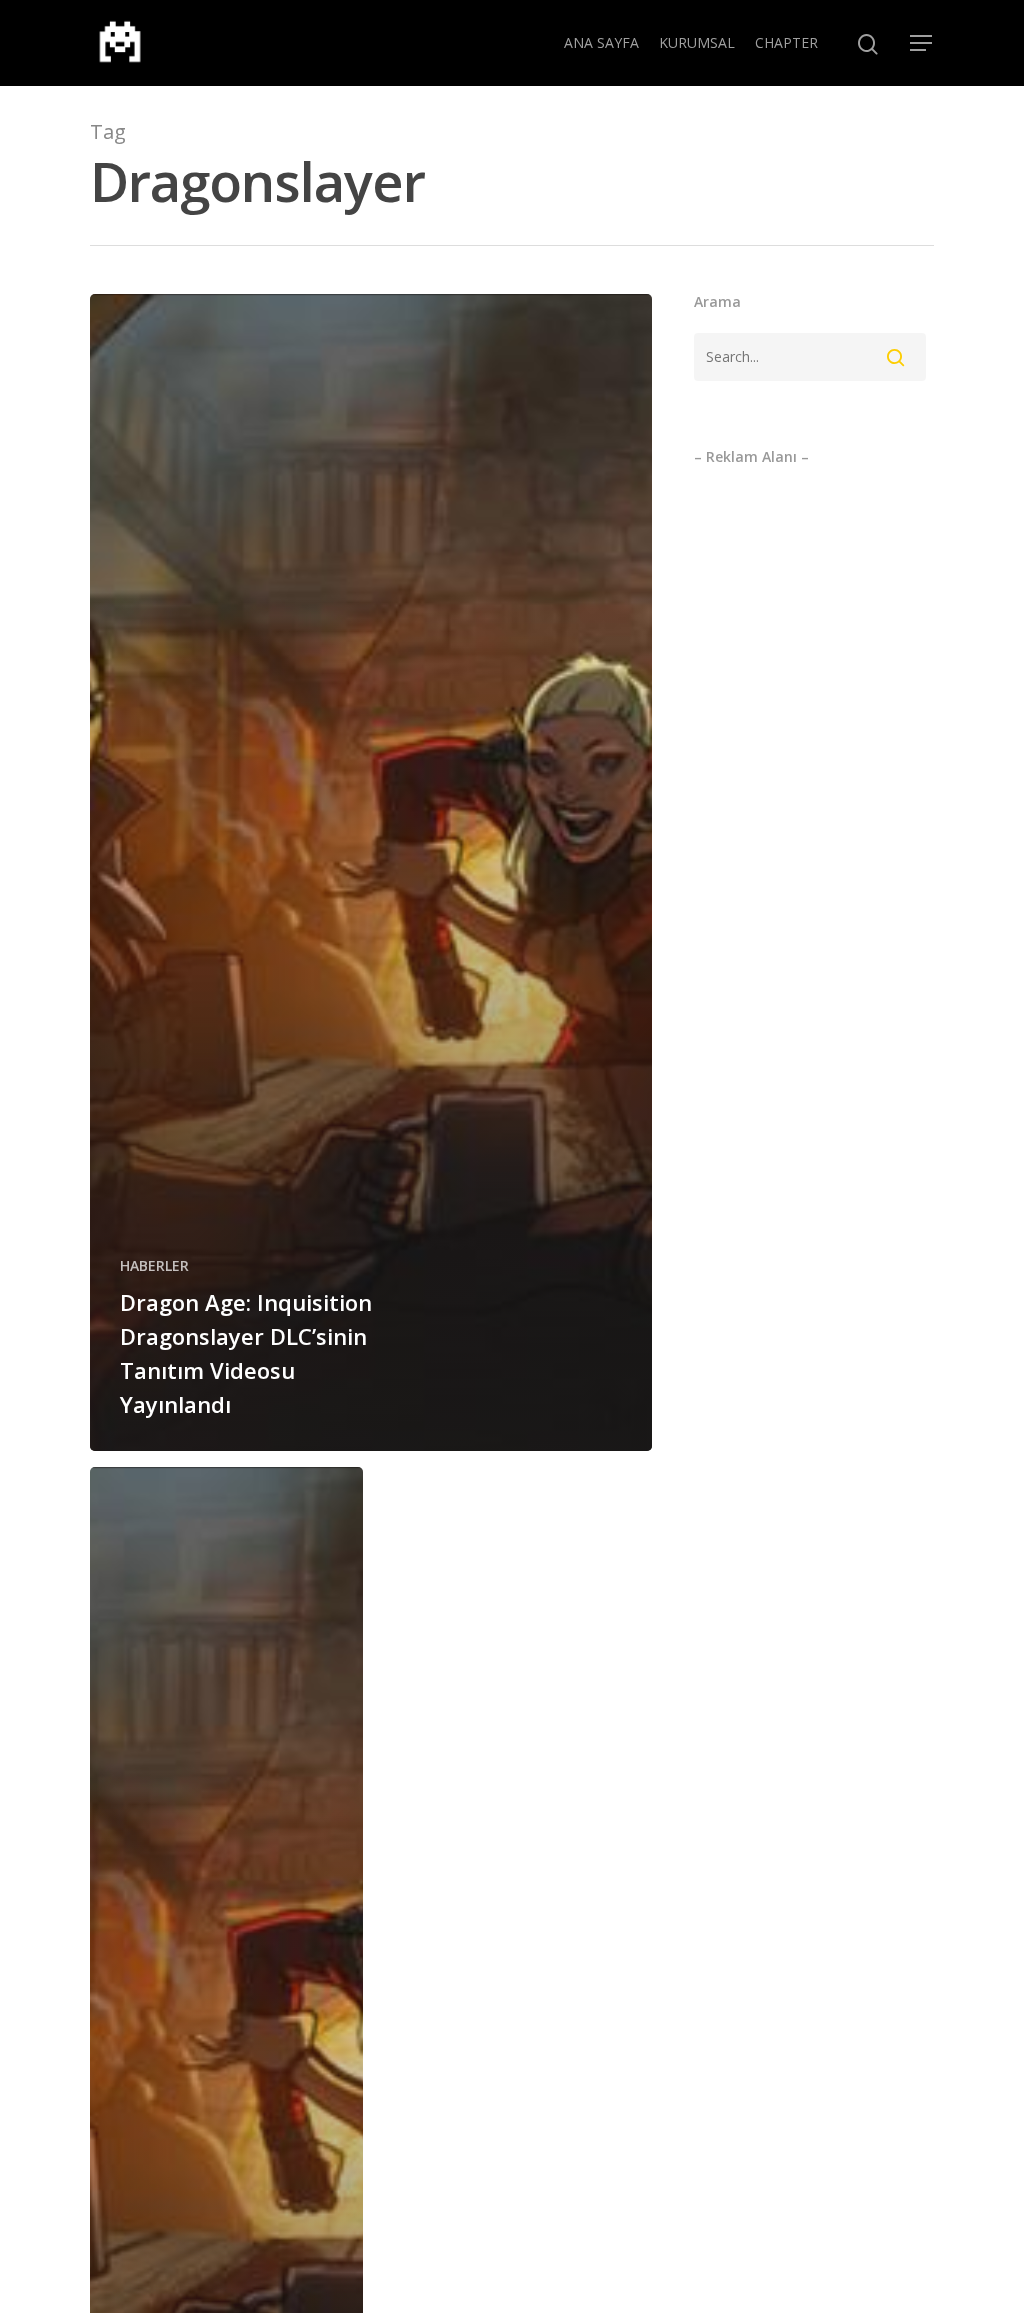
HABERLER (154, 1265)
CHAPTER (786, 42)
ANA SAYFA (601, 42)
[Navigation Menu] (922, 43)
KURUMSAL (697, 42)
